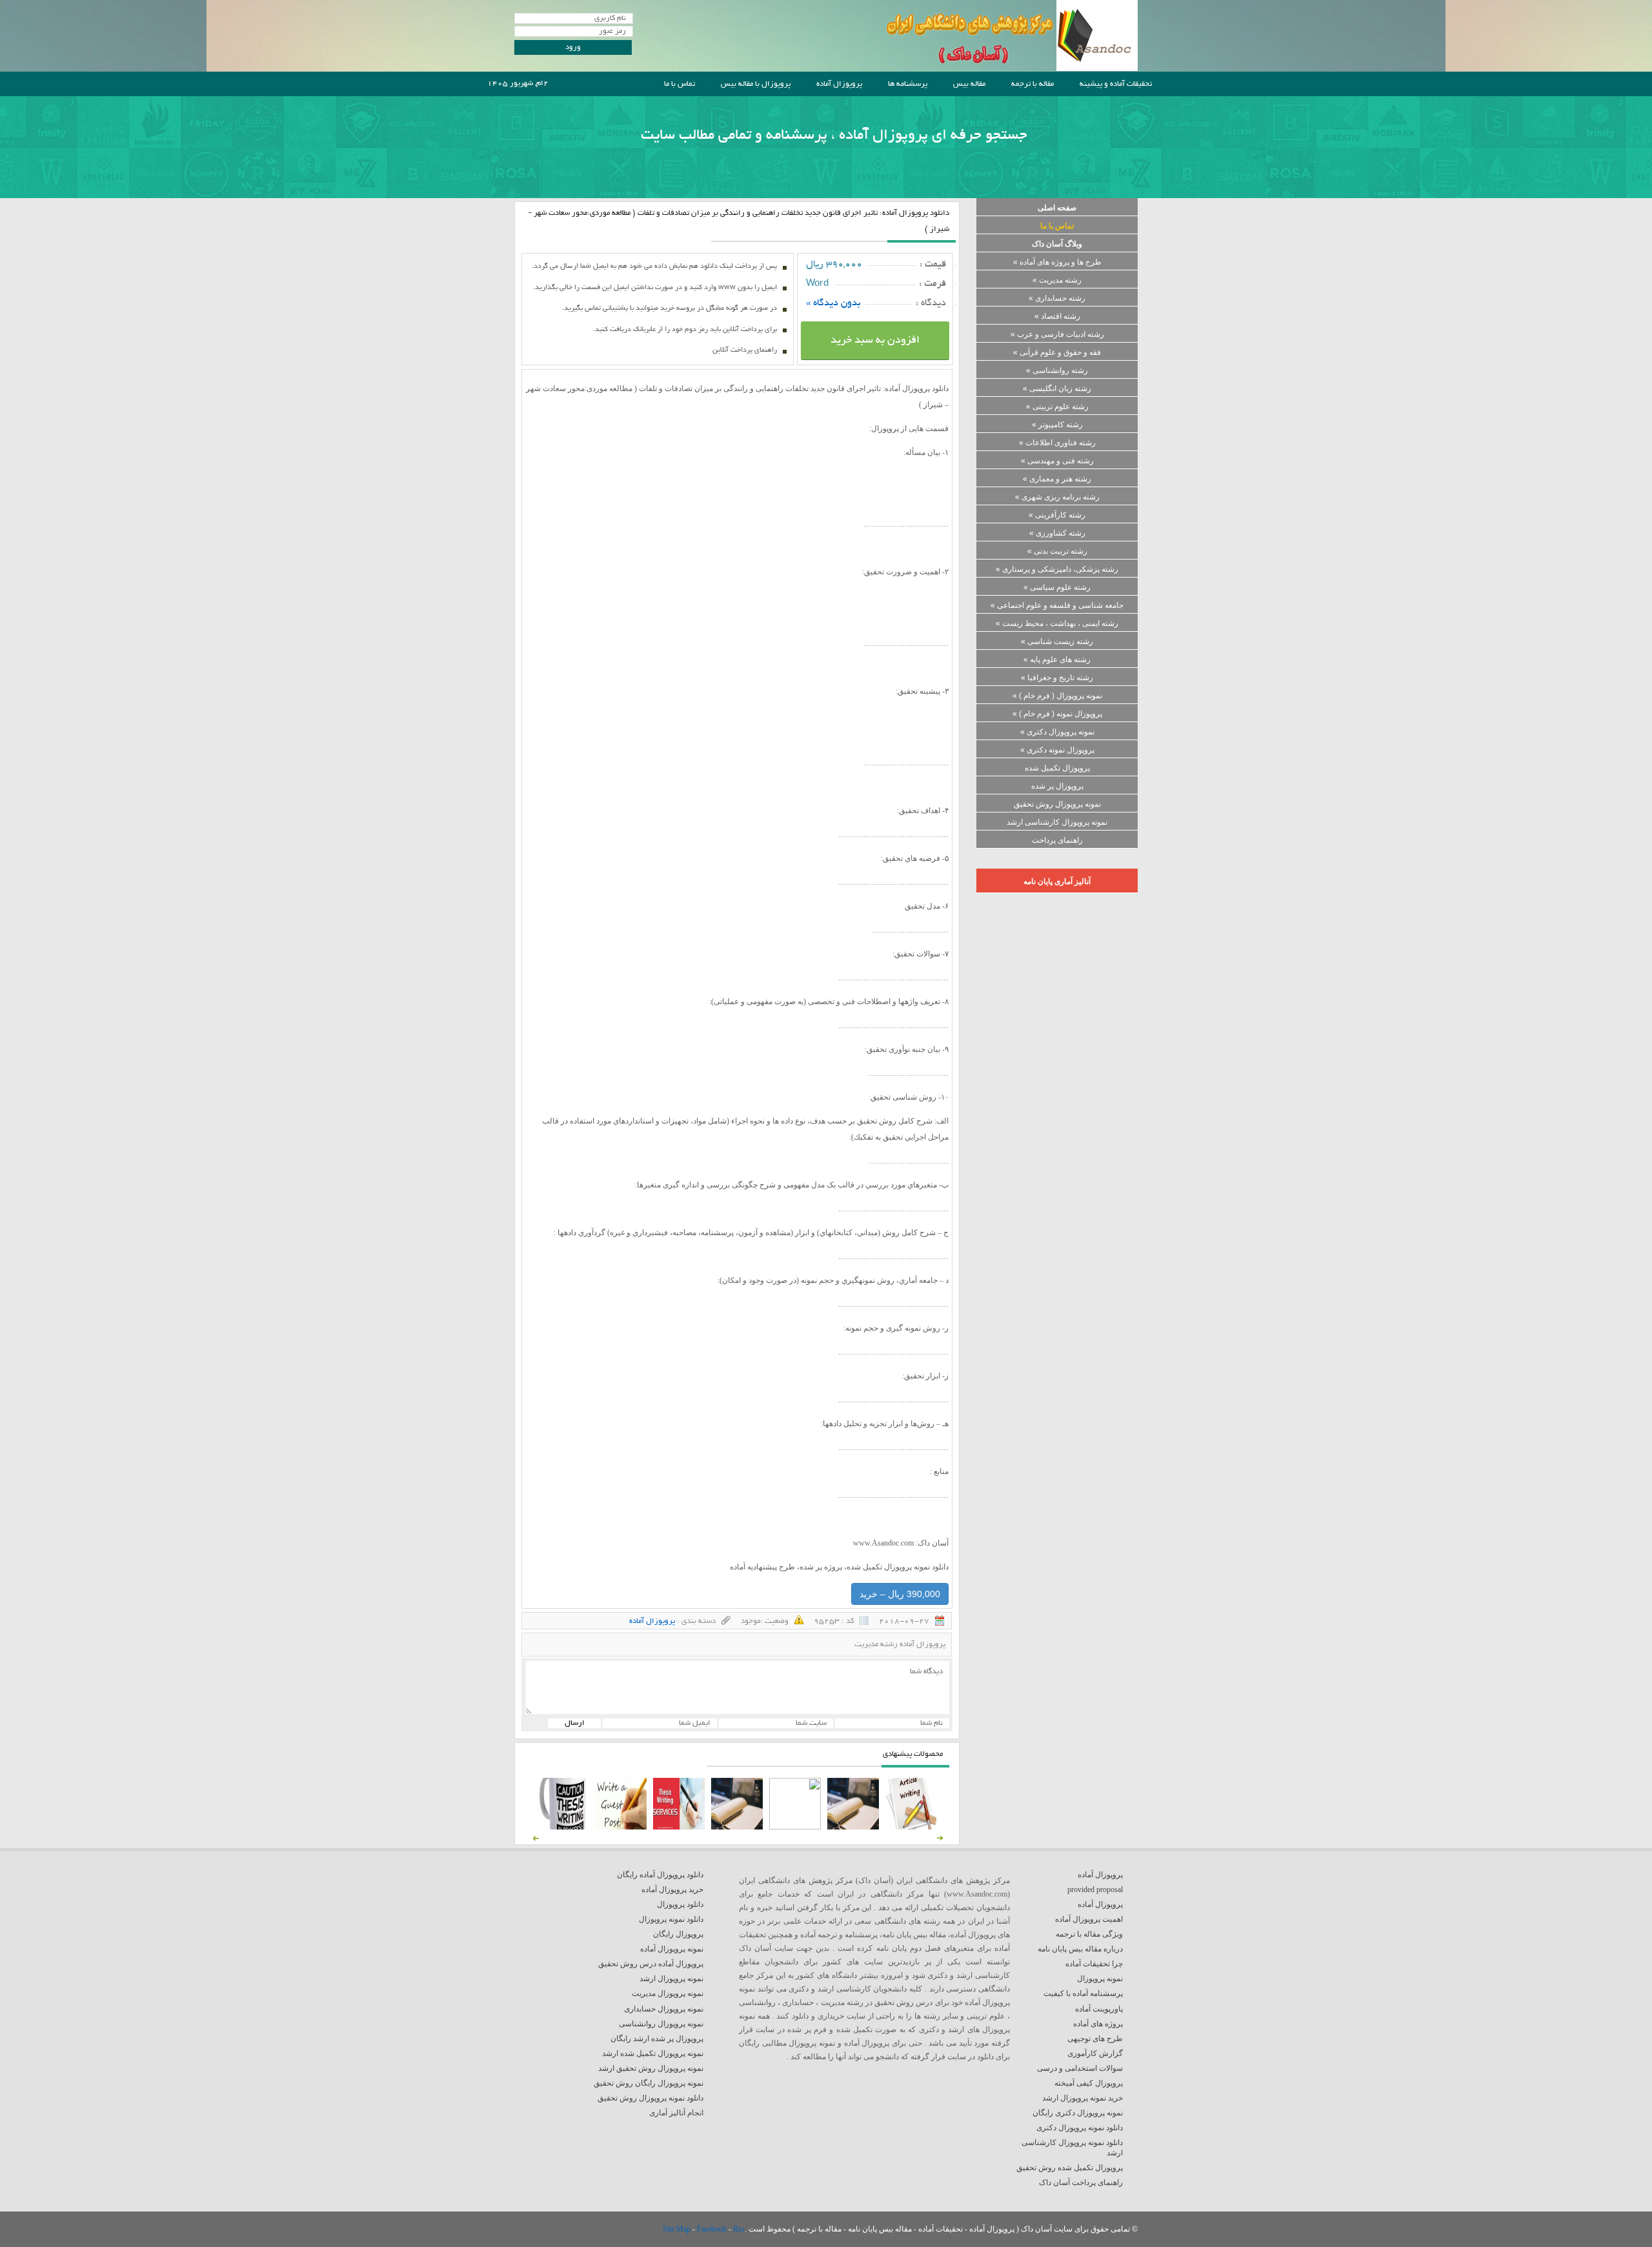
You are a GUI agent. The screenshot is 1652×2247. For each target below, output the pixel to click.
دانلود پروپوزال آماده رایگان (660, 1875)
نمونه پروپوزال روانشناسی (661, 2024)
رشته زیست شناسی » (1057, 641)
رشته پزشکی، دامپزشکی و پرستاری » (1057, 569)
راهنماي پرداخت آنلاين (745, 350)
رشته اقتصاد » (1057, 316)
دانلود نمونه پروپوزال (671, 1919)
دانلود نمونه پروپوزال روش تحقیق (650, 2098)
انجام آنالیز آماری (676, 2113)
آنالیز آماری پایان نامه (1057, 882)
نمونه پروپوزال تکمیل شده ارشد (653, 2053)
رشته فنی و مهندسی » (1057, 461)
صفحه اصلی (1057, 208)
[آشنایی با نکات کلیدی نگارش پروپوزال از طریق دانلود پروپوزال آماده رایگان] (621, 1827)
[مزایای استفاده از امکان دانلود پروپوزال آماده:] (563, 1827)
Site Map (678, 2229)
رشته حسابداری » (1057, 298)
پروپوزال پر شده (1057, 786)
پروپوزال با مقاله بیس (756, 84)
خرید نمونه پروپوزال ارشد (1083, 2098)
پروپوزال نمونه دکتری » (1057, 750)
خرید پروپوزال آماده (672, 1889)
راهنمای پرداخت (1057, 840)
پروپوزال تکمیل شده (1057, 768)
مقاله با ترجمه (1032, 84)
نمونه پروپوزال (1100, 1979)
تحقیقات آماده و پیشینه (1116, 84)
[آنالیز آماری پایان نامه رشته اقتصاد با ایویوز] (679, 1827)
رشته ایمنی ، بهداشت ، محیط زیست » (1057, 623)
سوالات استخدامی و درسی (1080, 2068)
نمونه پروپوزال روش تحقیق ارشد (651, 2068)
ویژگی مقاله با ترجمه (1089, 1934)
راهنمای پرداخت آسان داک (1081, 2182)
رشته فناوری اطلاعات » (1057, 443)
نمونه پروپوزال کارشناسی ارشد (1057, 822)
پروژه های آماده (1098, 2024)
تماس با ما (680, 84)
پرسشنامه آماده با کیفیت (1083, 1993)
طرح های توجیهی (1095, 2039)
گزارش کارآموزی (1095, 2053)
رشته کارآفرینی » (1057, 515)
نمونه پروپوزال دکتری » (1057, 732)
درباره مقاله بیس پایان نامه (1080, 1949)
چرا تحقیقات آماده (1094, 1964)
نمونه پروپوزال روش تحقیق (1057, 804)
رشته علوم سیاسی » (1057, 587)
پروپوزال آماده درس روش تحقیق (651, 1964)
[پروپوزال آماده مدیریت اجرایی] (795, 1827)
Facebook (713, 2229)
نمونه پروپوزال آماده (672, 1949)
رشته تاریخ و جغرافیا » (1057, 678)
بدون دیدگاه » (833, 303)
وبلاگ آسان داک (1057, 244)
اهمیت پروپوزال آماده (1089, 1919)
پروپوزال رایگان (678, 1934)
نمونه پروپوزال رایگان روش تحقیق (649, 2083)
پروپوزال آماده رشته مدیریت (900, 1645)
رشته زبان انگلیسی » (1057, 388)
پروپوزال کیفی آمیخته (1089, 2083)
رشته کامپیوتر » (1057, 425)
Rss (739, 2229)
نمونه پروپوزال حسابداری (664, 2009)
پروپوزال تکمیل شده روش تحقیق (1070, 2168)
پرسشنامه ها (908, 84)
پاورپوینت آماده (1099, 2009)
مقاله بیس (969, 84)
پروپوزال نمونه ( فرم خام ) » (1057, 714)
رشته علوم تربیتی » (1057, 407)
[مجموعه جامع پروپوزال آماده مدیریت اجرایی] (737, 1827)
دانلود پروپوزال (680, 1904)
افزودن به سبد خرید (875, 341)
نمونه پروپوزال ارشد (671, 1979)
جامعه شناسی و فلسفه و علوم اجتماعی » (1057, 605)
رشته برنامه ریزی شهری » (1057, 497)
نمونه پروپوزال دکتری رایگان (1078, 2113)
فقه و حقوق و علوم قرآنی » (1057, 352)
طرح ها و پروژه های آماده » (1057, 262)
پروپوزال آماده (839, 84)
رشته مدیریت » (1057, 280)
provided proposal (1095, 1889)
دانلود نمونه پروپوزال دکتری (1080, 2128)
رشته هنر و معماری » (1057, 479)
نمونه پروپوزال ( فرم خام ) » (1057, 696)
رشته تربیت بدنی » (1057, 551)
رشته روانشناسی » (1057, 370)
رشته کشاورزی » (1057, 533)
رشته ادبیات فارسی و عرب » (1057, 334)
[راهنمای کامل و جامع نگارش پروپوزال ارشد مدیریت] (911, 1827)
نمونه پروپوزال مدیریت (668, 1993)
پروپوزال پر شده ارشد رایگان (657, 2039)
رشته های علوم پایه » (1057, 660)
